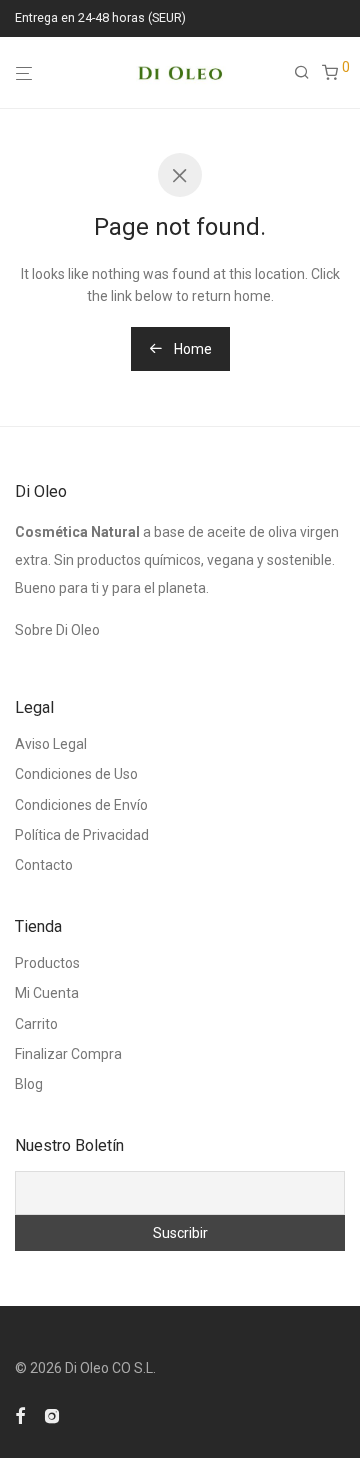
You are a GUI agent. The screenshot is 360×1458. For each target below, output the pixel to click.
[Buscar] (308, 73)
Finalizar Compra (68, 1054)
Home (191, 349)
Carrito (36, 1024)
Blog (29, 1084)
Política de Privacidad (82, 835)
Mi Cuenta (47, 993)
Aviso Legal (51, 744)
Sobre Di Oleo (57, 630)
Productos (47, 963)
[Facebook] (20, 1414)
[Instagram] (52, 1414)
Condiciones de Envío (81, 805)
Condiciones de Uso (76, 774)
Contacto (44, 865)
